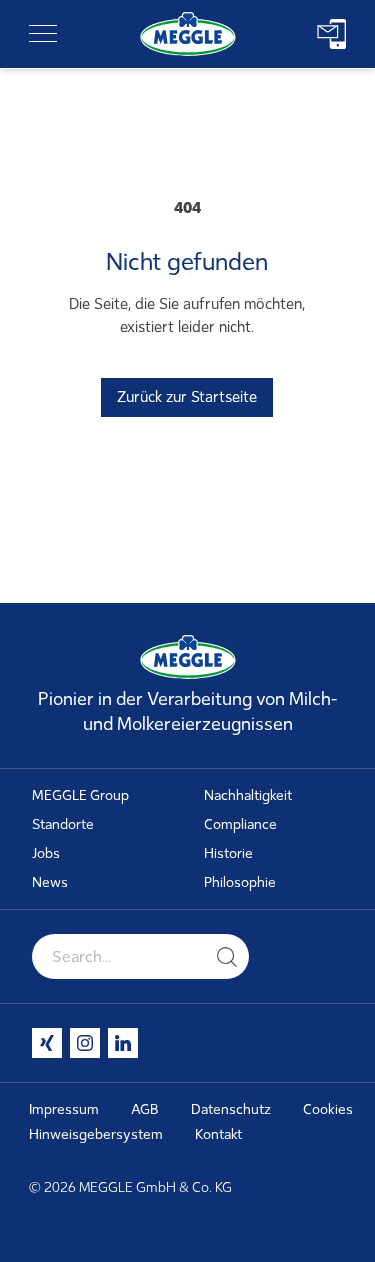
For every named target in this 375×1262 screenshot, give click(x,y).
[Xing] (47, 1043)
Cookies (328, 1109)
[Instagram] (85, 1043)
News (50, 882)
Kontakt (218, 1134)
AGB (145, 1109)
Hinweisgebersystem (96, 1134)
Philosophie (240, 882)
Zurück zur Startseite (187, 397)
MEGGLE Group (80, 795)
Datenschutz (231, 1109)
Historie (228, 853)
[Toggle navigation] (43, 34)
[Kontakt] (331, 34)
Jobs (46, 853)
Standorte (63, 824)
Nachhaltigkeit (248, 795)
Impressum (64, 1109)
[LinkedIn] (123, 1043)
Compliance (240, 824)
